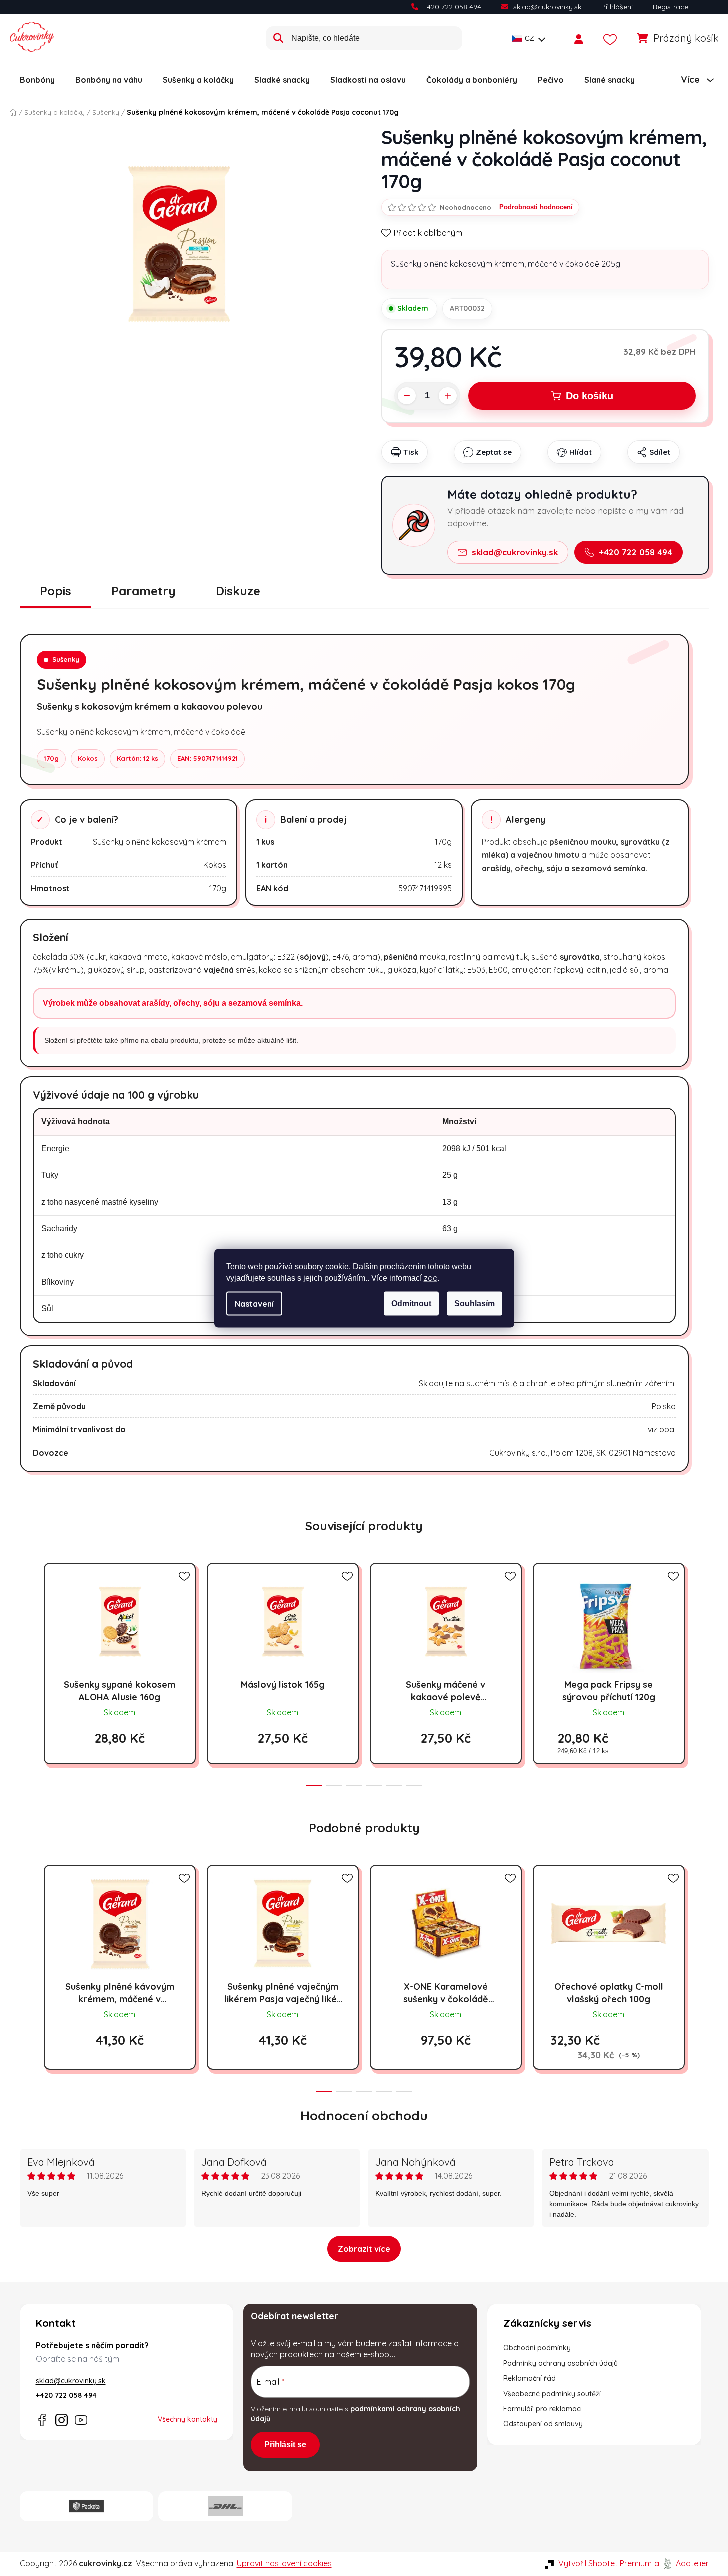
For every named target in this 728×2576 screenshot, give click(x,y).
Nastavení (254, 1303)
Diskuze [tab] (238, 591)
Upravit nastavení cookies (284, 2563)
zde (431, 1277)
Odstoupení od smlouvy (543, 2424)
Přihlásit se (285, 2445)
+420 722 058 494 (452, 7)
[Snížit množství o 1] (407, 396)
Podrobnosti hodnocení (536, 207)
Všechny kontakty (187, 2419)
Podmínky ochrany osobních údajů (561, 2363)
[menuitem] (37, 80)
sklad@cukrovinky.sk (547, 7)
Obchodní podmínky (537, 2348)
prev (28, 1672)
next (701, 1672)
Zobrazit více (364, 2249)
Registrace (671, 7)
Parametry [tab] (143, 591)
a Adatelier (682, 2563)
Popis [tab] (55, 591)
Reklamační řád (530, 2378)
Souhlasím (475, 1303)
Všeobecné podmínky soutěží (552, 2394)
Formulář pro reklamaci (543, 2409)
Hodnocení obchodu (364, 2116)
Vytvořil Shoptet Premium (605, 2563)
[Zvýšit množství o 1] (448, 396)
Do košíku (590, 396)
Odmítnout (411, 1303)
